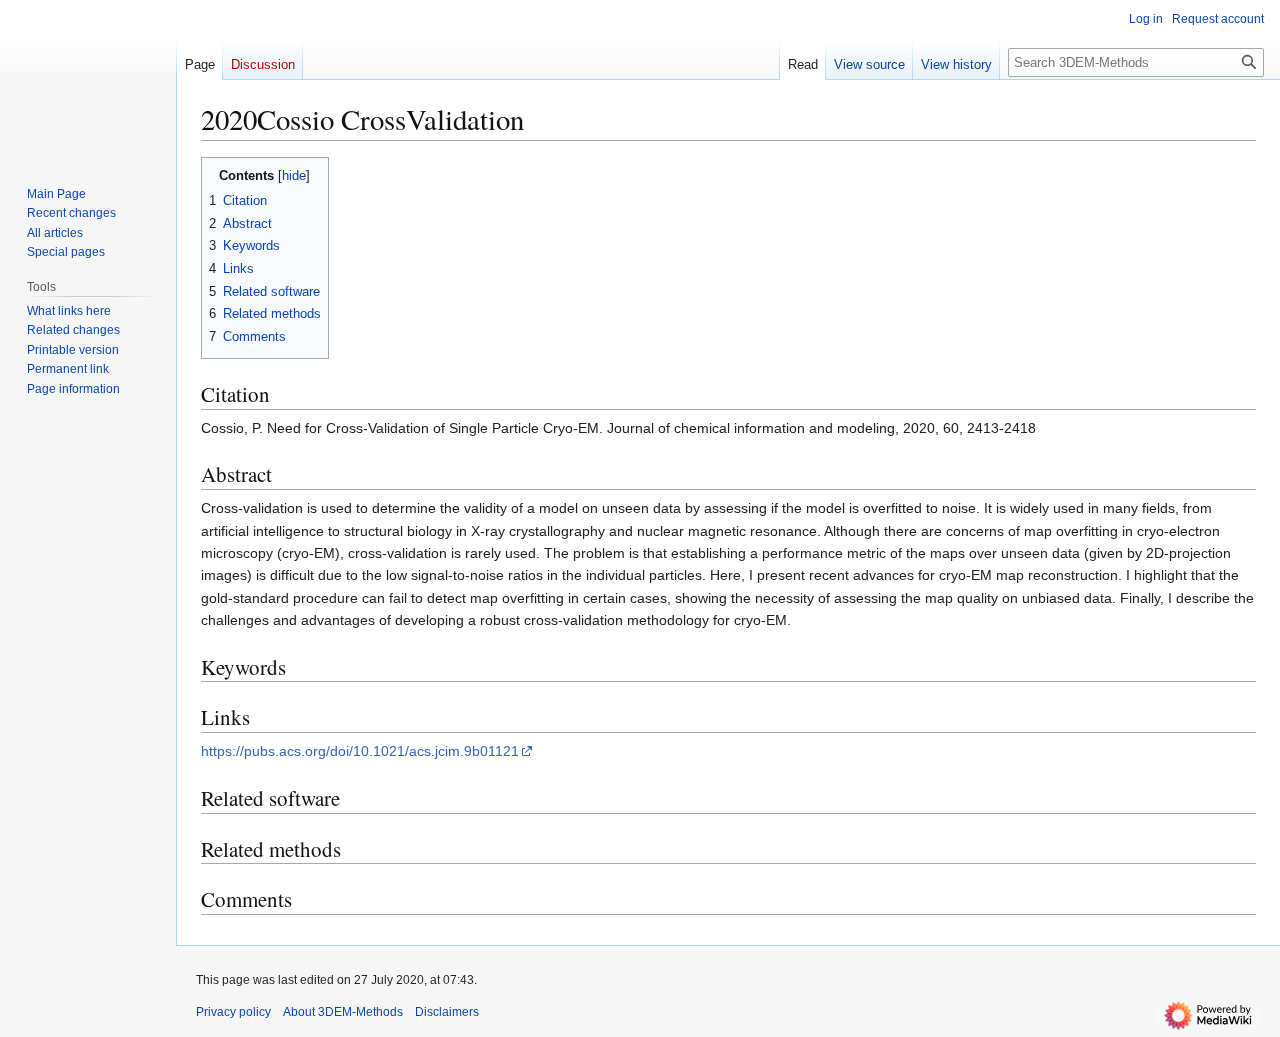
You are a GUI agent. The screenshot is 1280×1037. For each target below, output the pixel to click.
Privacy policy (233, 1012)
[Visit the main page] (88, 80)
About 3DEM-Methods (343, 1012)
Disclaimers (447, 1012)
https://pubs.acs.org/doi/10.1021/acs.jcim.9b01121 (360, 751)
